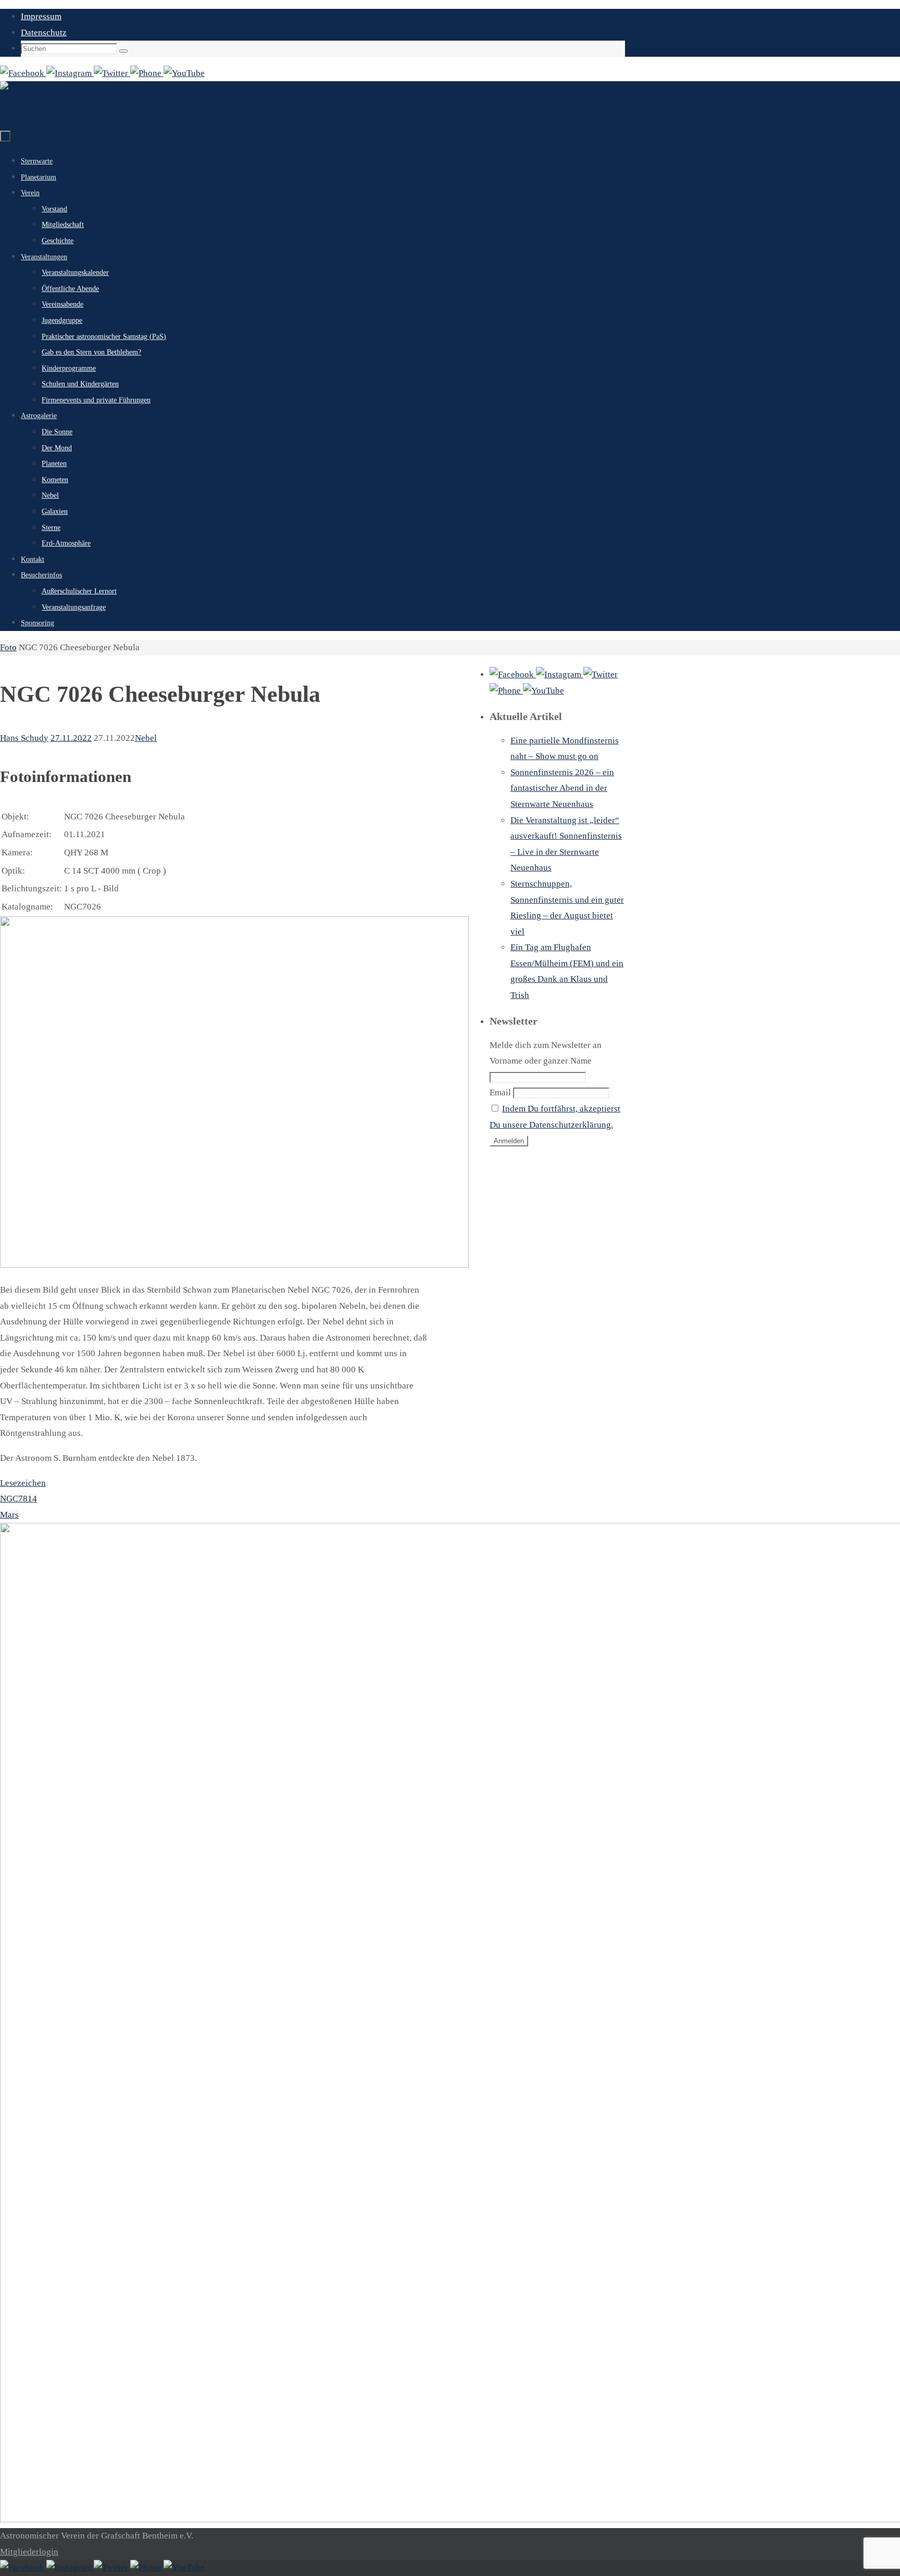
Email (500, 1093)
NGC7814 (18, 1499)
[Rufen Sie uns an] (147, 73)
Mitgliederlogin (29, 2552)
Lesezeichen (23, 1483)
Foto (8, 647)
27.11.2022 (71, 738)
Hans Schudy (24, 738)
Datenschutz (44, 33)
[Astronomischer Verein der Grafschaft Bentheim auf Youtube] (184, 73)
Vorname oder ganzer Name (541, 1061)
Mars (9, 1515)
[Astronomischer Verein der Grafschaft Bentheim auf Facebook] (23, 73)
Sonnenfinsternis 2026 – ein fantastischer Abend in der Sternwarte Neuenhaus (562, 788)
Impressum (41, 16)
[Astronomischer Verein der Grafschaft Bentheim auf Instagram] (70, 73)
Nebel (146, 738)
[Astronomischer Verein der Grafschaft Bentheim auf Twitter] (112, 73)
